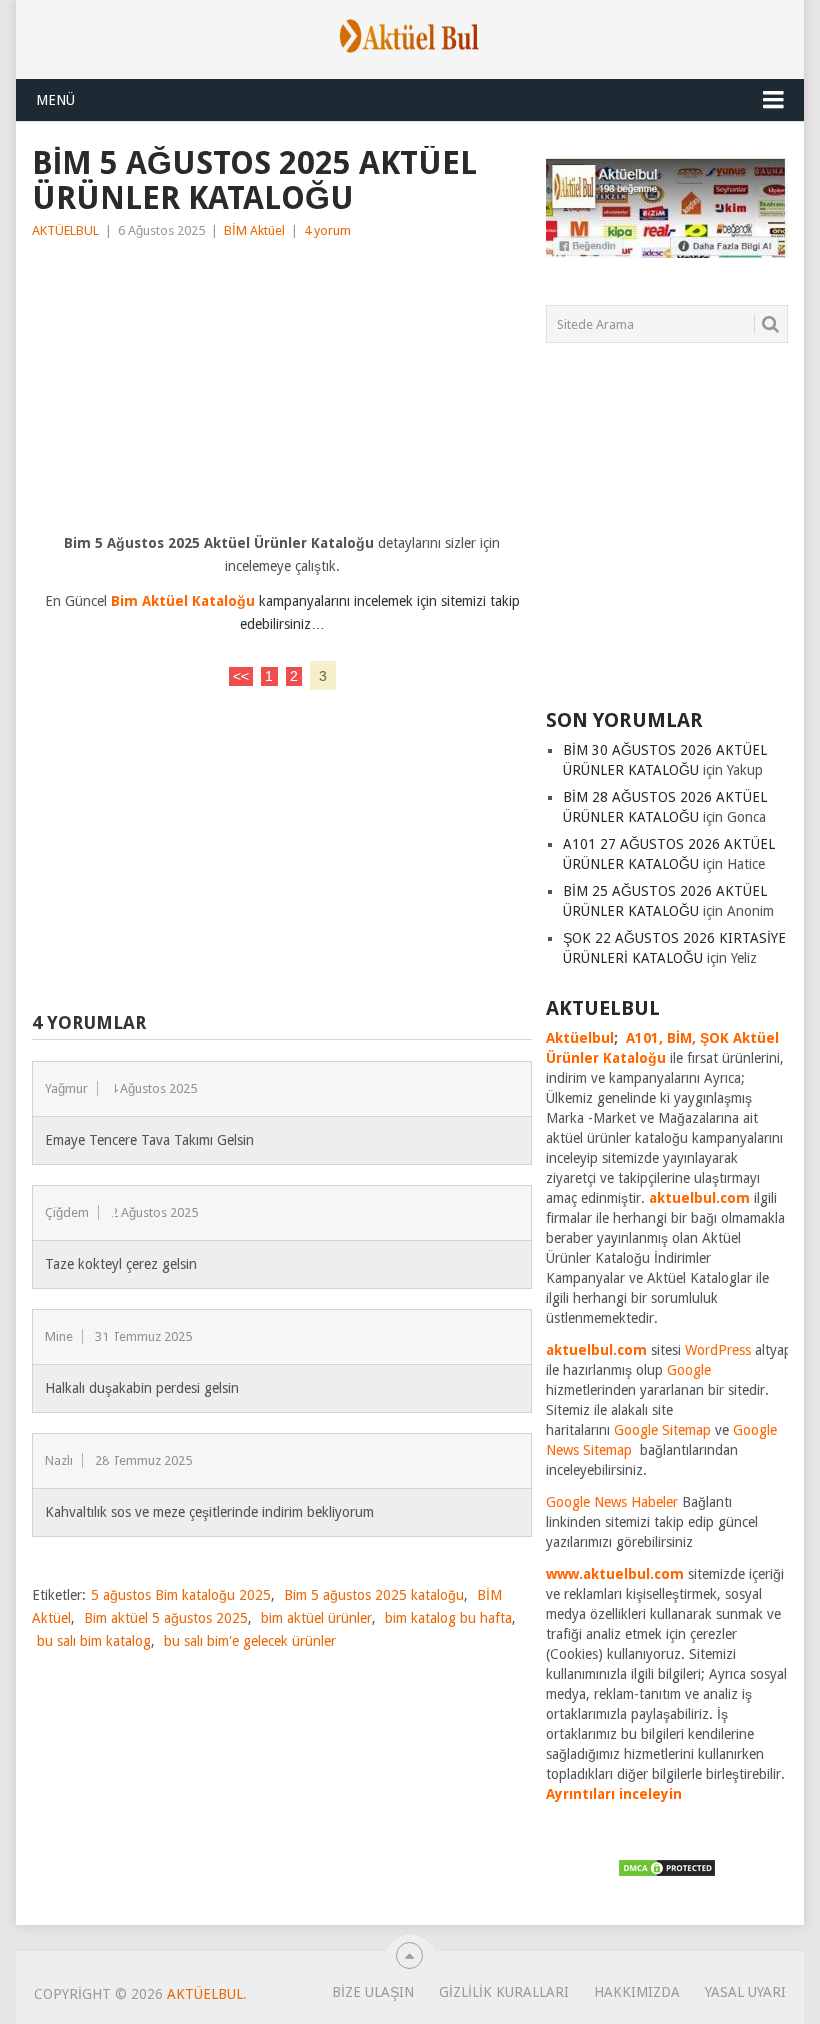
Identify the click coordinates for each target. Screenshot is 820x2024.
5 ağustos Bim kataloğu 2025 (181, 1595)
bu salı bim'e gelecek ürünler (250, 1641)
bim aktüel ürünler (316, 1618)
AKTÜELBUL (65, 230)
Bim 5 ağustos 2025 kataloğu (374, 1595)
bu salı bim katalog (94, 1641)
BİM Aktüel (254, 230)
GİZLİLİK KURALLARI (504, 1992)
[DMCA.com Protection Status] (667, 1873)
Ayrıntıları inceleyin (614, 1794)
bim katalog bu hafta (448, 1618)
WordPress (718, 1350)
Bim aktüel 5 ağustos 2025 (166, 1618)
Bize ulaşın (373, 1992)
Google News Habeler (612, 1502)
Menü (55, 100)
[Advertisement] (282, 392)
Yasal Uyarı (745, 1992)
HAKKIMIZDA (637, 1992)
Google (689, 1370)
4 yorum (327, 230)
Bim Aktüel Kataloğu (183, 601)
